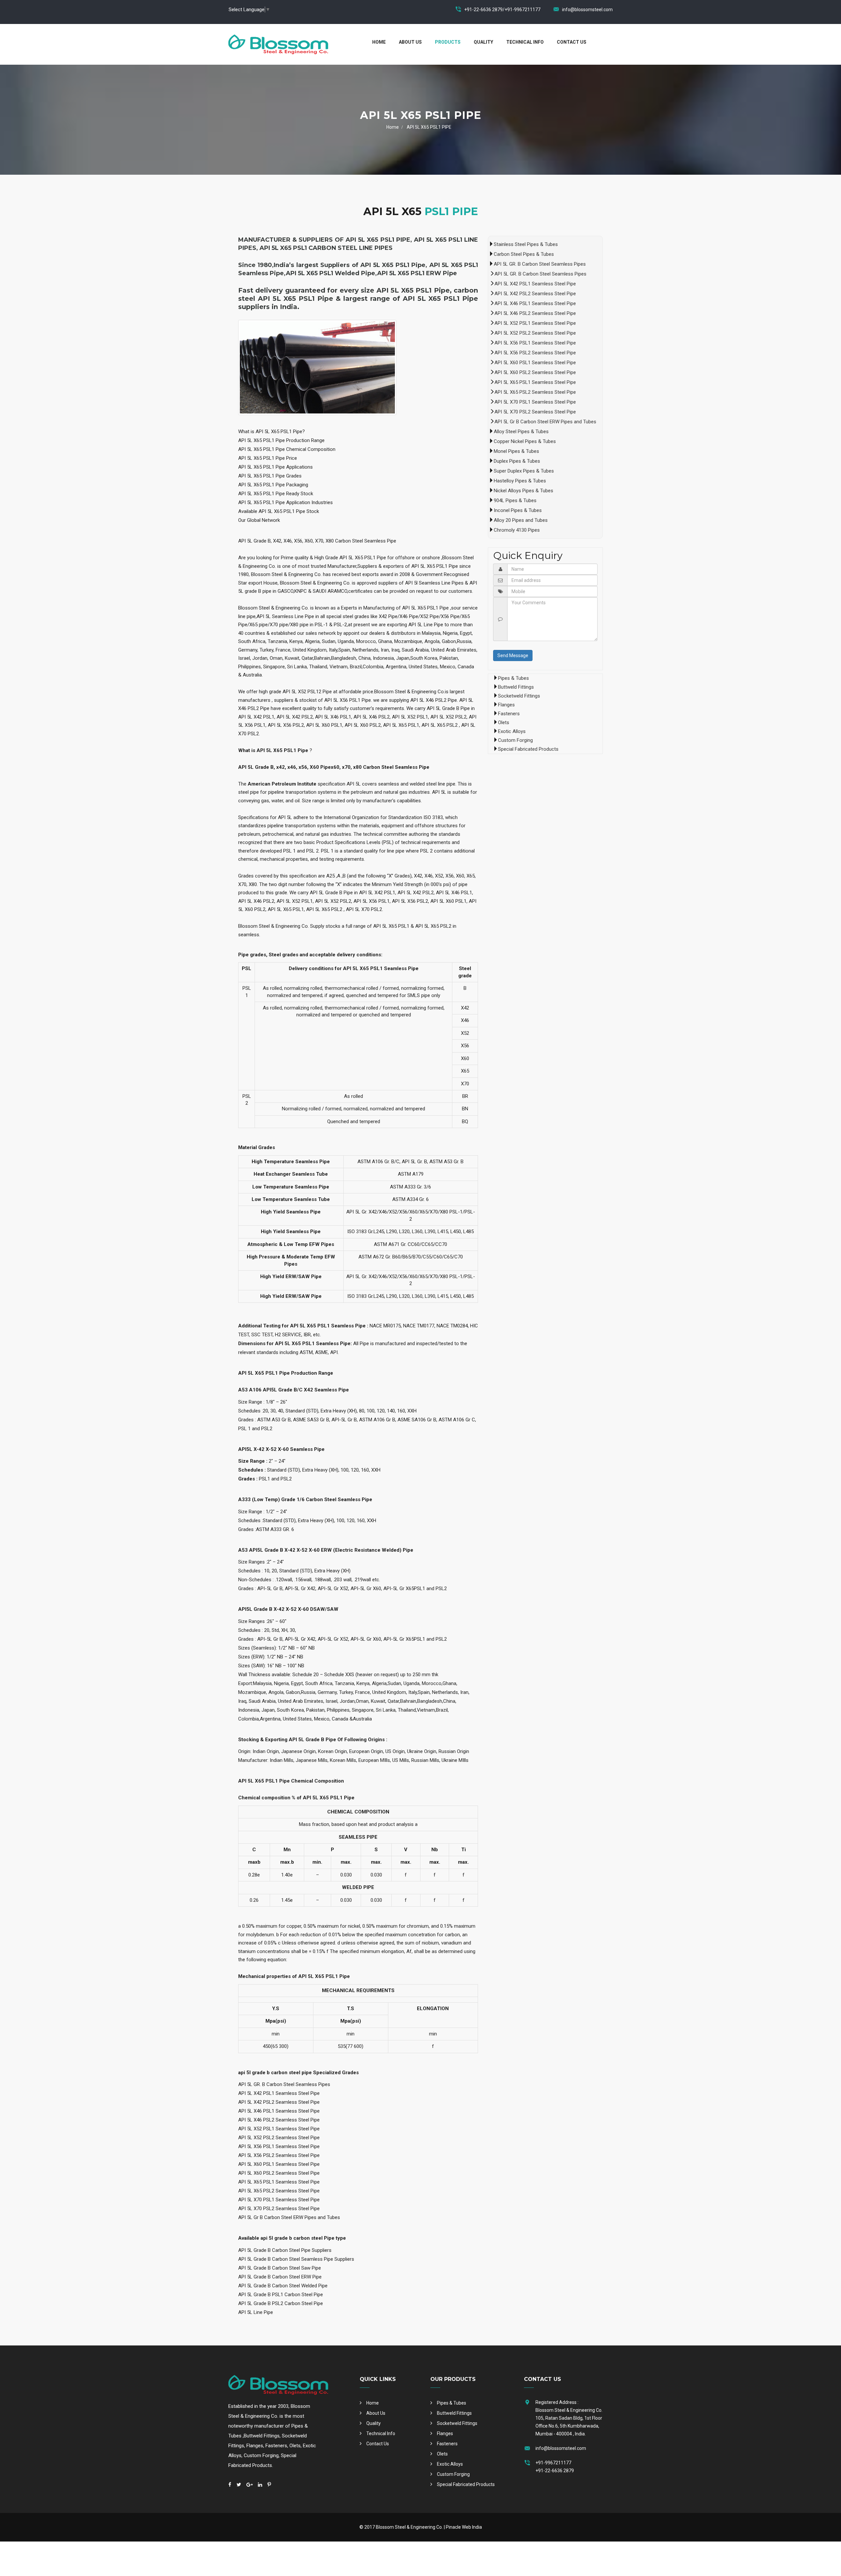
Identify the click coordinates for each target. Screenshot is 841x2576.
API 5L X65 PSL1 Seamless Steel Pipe (535, 382)
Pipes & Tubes (513, 678)
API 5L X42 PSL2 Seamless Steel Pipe (535, 294)
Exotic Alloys (512, 731)
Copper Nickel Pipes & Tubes (525, 441)
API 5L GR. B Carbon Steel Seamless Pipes (540, 264)
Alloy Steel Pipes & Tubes (521, 432)
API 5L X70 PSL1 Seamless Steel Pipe (535, 402)
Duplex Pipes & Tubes (517, 461)
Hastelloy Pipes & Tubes (520, 481)
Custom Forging (515, 740)
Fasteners (509, 714)
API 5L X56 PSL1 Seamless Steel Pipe (535, 343)
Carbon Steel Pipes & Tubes (524, 254)
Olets (504, 722)
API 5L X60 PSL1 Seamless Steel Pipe (535, 363)
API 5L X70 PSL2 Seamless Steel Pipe (535, 412)
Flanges (506, 705)
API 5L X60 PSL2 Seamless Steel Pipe (535, 372)
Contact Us (572, 42)
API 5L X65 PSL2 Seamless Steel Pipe (535, 392)
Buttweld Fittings (516, 687)
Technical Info (525, 42)
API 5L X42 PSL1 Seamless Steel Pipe (535, 284)
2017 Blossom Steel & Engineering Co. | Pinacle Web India (423, 2527)
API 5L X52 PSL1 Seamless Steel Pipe (535, 323)
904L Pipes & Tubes (515, 500)
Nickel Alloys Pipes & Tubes (523, 491)
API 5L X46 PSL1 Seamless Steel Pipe (535, 303)
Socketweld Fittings (519, 696)
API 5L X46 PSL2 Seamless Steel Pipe (535, 313)
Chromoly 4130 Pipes (517, 530)
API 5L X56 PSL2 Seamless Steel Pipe (535, 353)
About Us (410, 42)
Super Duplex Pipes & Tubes (524, 471)
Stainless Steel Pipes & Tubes (526, 244)
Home (379, 42)
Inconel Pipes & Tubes (518, 510)
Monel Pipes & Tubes (516, 451)
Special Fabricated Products (528, 749)
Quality (483, 42)
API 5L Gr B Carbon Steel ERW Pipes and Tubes (545, 422)
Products (448, 42)
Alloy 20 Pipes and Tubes (521, 520)
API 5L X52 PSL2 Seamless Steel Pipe (535, 333)
